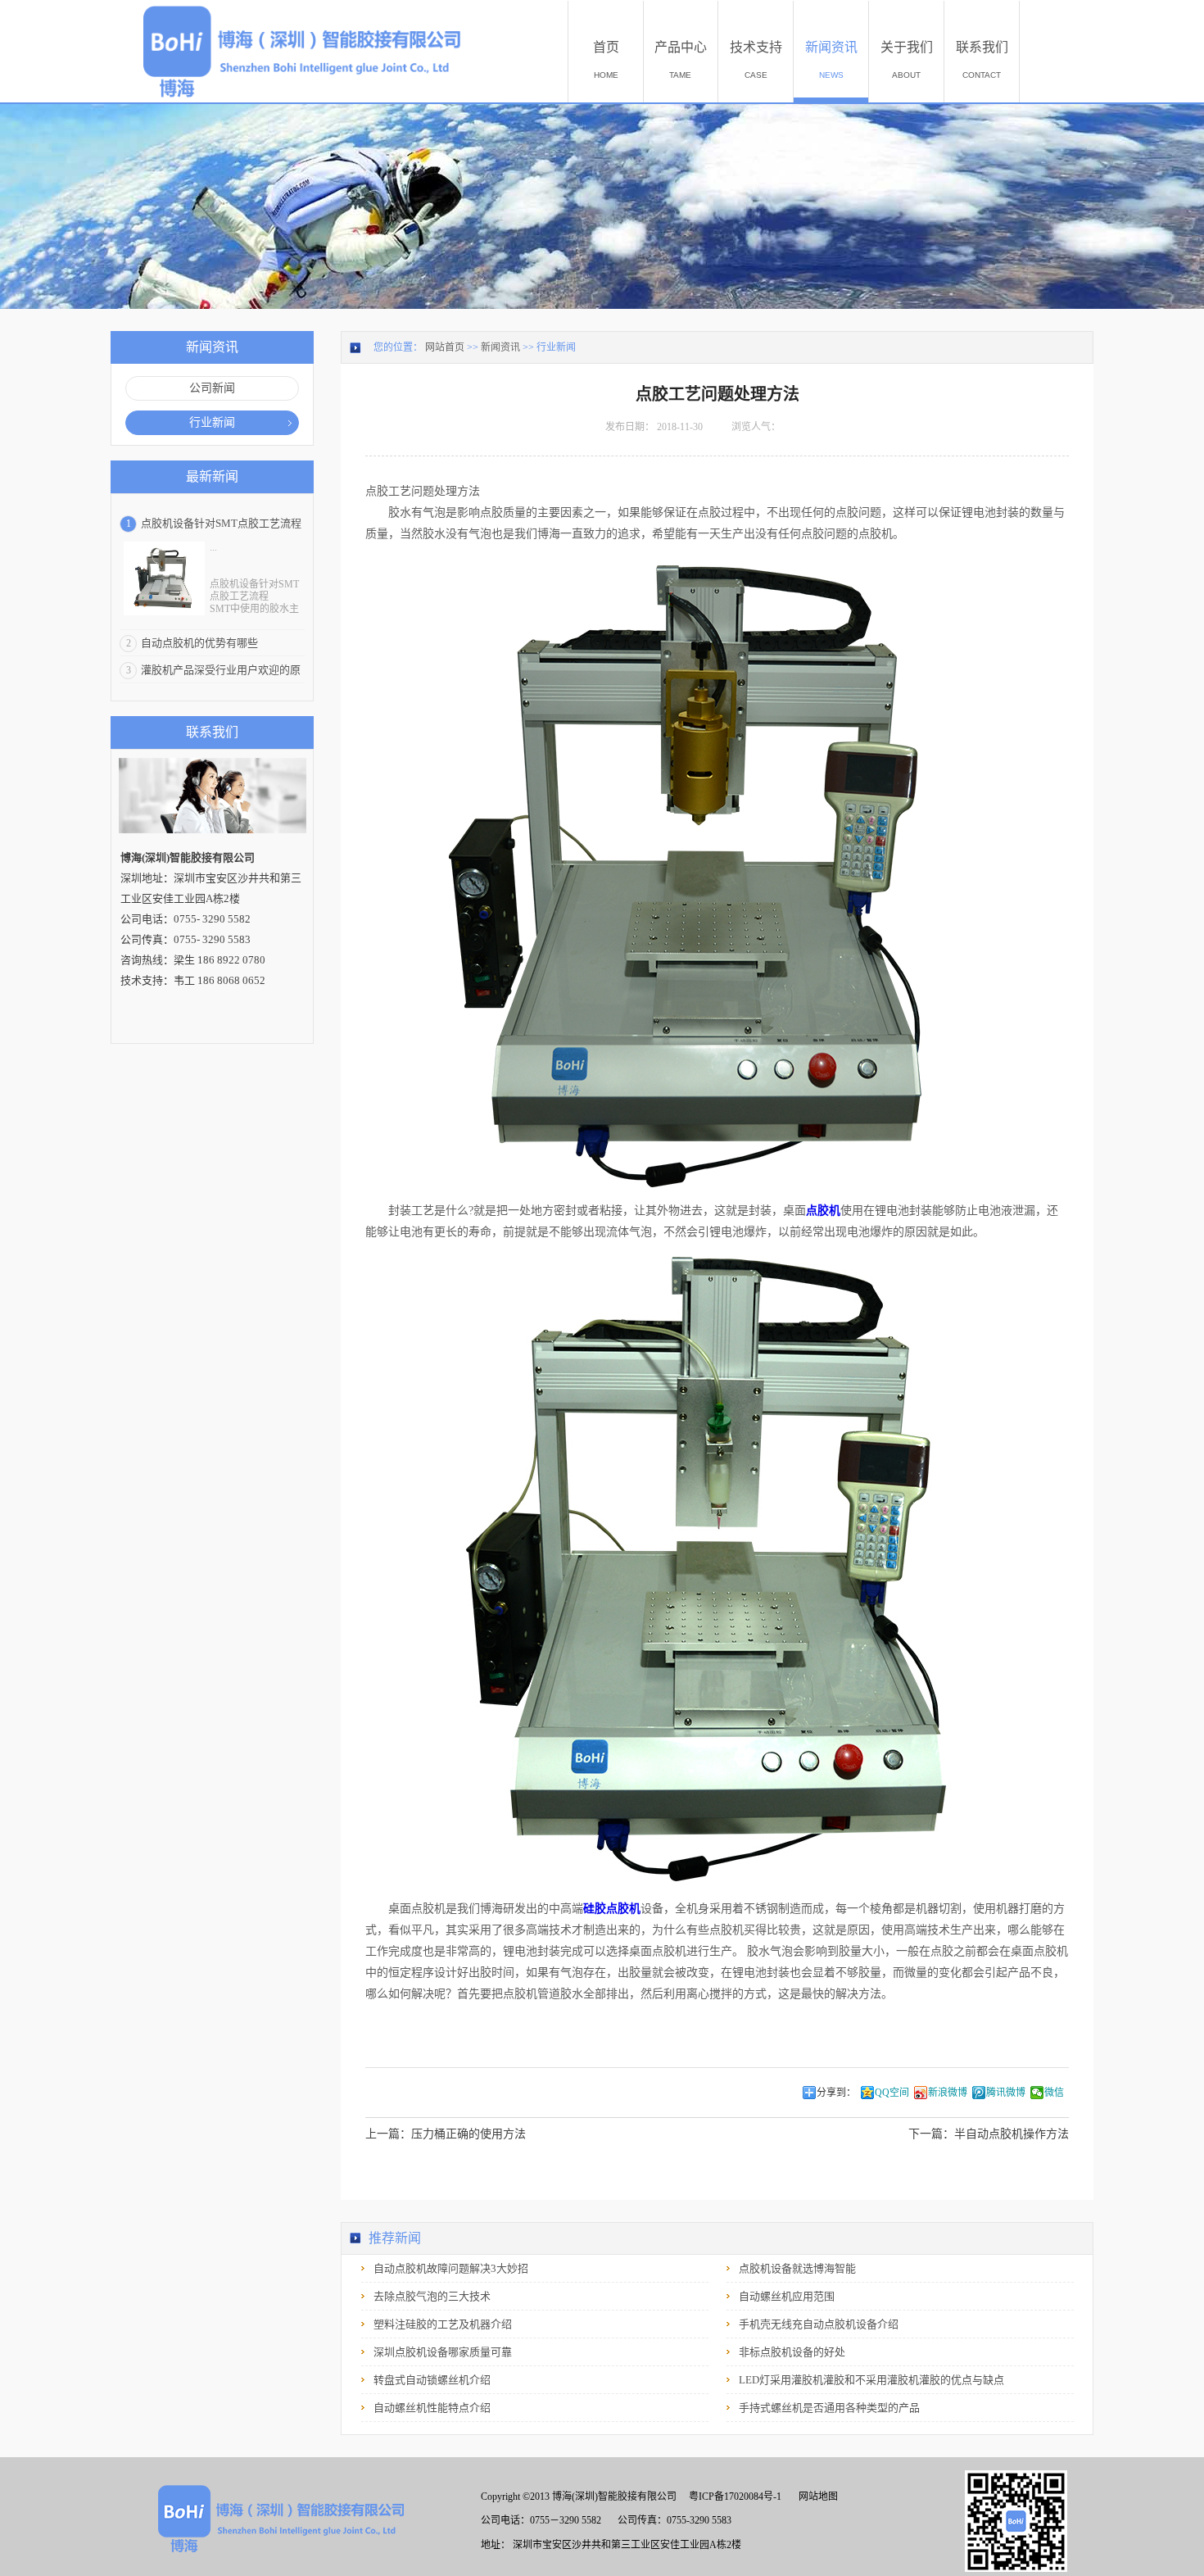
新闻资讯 (500, 347)
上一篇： (446, 2134)
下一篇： (989, 2134)
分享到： (836, 2093)
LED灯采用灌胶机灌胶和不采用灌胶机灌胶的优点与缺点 (871, 2380)
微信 (1054, 2093)
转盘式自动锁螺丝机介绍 (432, 2380)
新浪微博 (948, 2093)
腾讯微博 (1006, 2093)
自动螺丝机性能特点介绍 (432, 2408)
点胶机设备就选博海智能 (797, 2268)
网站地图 (816, 2497)
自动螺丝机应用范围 (787, 2296)
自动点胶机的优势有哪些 (199, 643)
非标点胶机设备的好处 (792, 2352)
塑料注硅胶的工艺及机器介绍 (443, 2324)
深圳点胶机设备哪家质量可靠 (443, 2352)
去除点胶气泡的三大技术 (432, 2296)
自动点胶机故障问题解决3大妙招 (451, 2268)
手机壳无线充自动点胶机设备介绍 (819, 2324)
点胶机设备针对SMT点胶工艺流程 (221, 523)
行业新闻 (556, 347)
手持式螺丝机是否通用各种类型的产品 (829, 2408)
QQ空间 (892, 2093)
